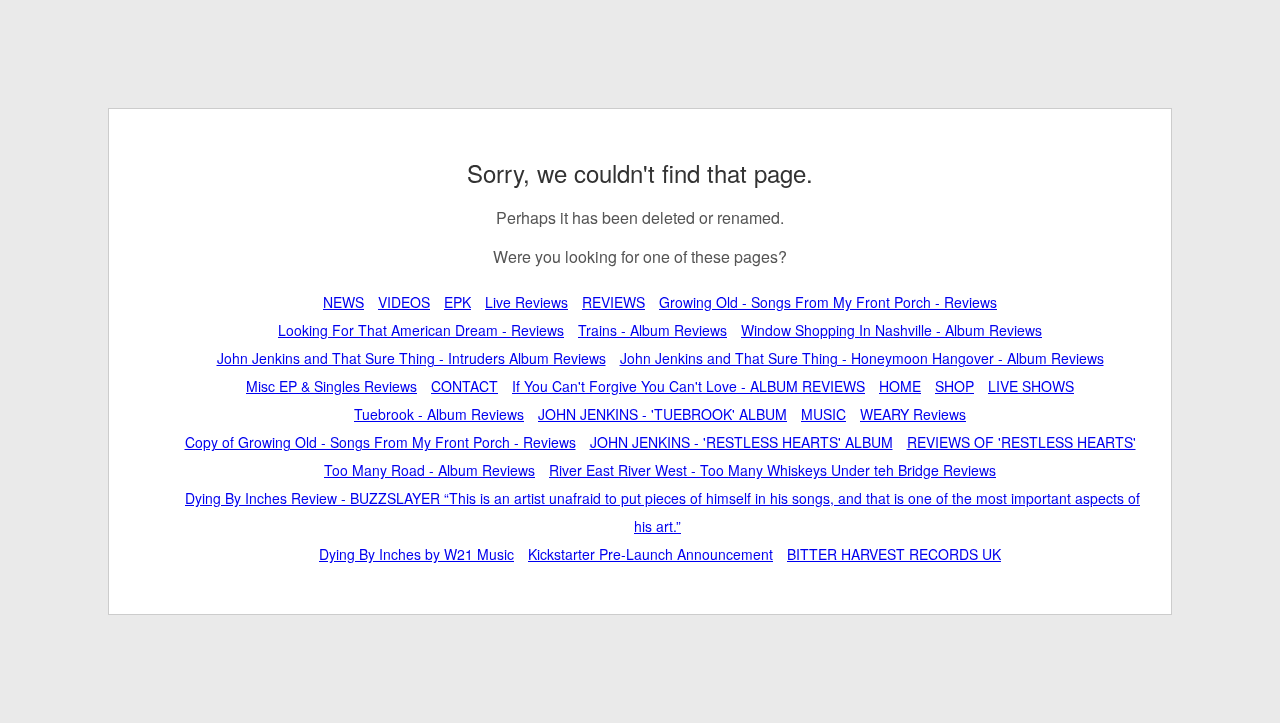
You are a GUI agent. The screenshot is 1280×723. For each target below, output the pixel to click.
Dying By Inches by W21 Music (416, 554)
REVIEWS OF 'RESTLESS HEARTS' (1021, 442)
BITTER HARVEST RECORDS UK (894, 554)
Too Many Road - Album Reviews (429, 470)
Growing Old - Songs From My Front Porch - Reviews (828, 302)
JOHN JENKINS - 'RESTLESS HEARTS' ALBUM (741, 442)
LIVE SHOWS (1031, 386)
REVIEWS (613, 302)
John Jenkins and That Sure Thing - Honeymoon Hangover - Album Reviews (862, 358)
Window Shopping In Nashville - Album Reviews (891, 330)
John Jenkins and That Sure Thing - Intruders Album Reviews (411, 358)
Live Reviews (526, 302)
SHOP (954, 386)
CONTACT (464, 386)
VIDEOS (404, 302)
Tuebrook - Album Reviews (439, 414)
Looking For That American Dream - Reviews (421, 330)
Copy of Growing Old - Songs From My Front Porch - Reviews (380, 442)
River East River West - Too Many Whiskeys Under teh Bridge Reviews (772, 470)
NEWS (343, 302)
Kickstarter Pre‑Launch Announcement (650, 554)
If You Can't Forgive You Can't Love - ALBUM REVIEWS (688, 386)
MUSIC (823, 414)
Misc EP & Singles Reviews (331, 386)
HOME (900, 386)
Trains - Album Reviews (652, 330)
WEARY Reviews (913, 414)
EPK (457, 302)
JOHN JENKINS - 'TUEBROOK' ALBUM (662, 414)
